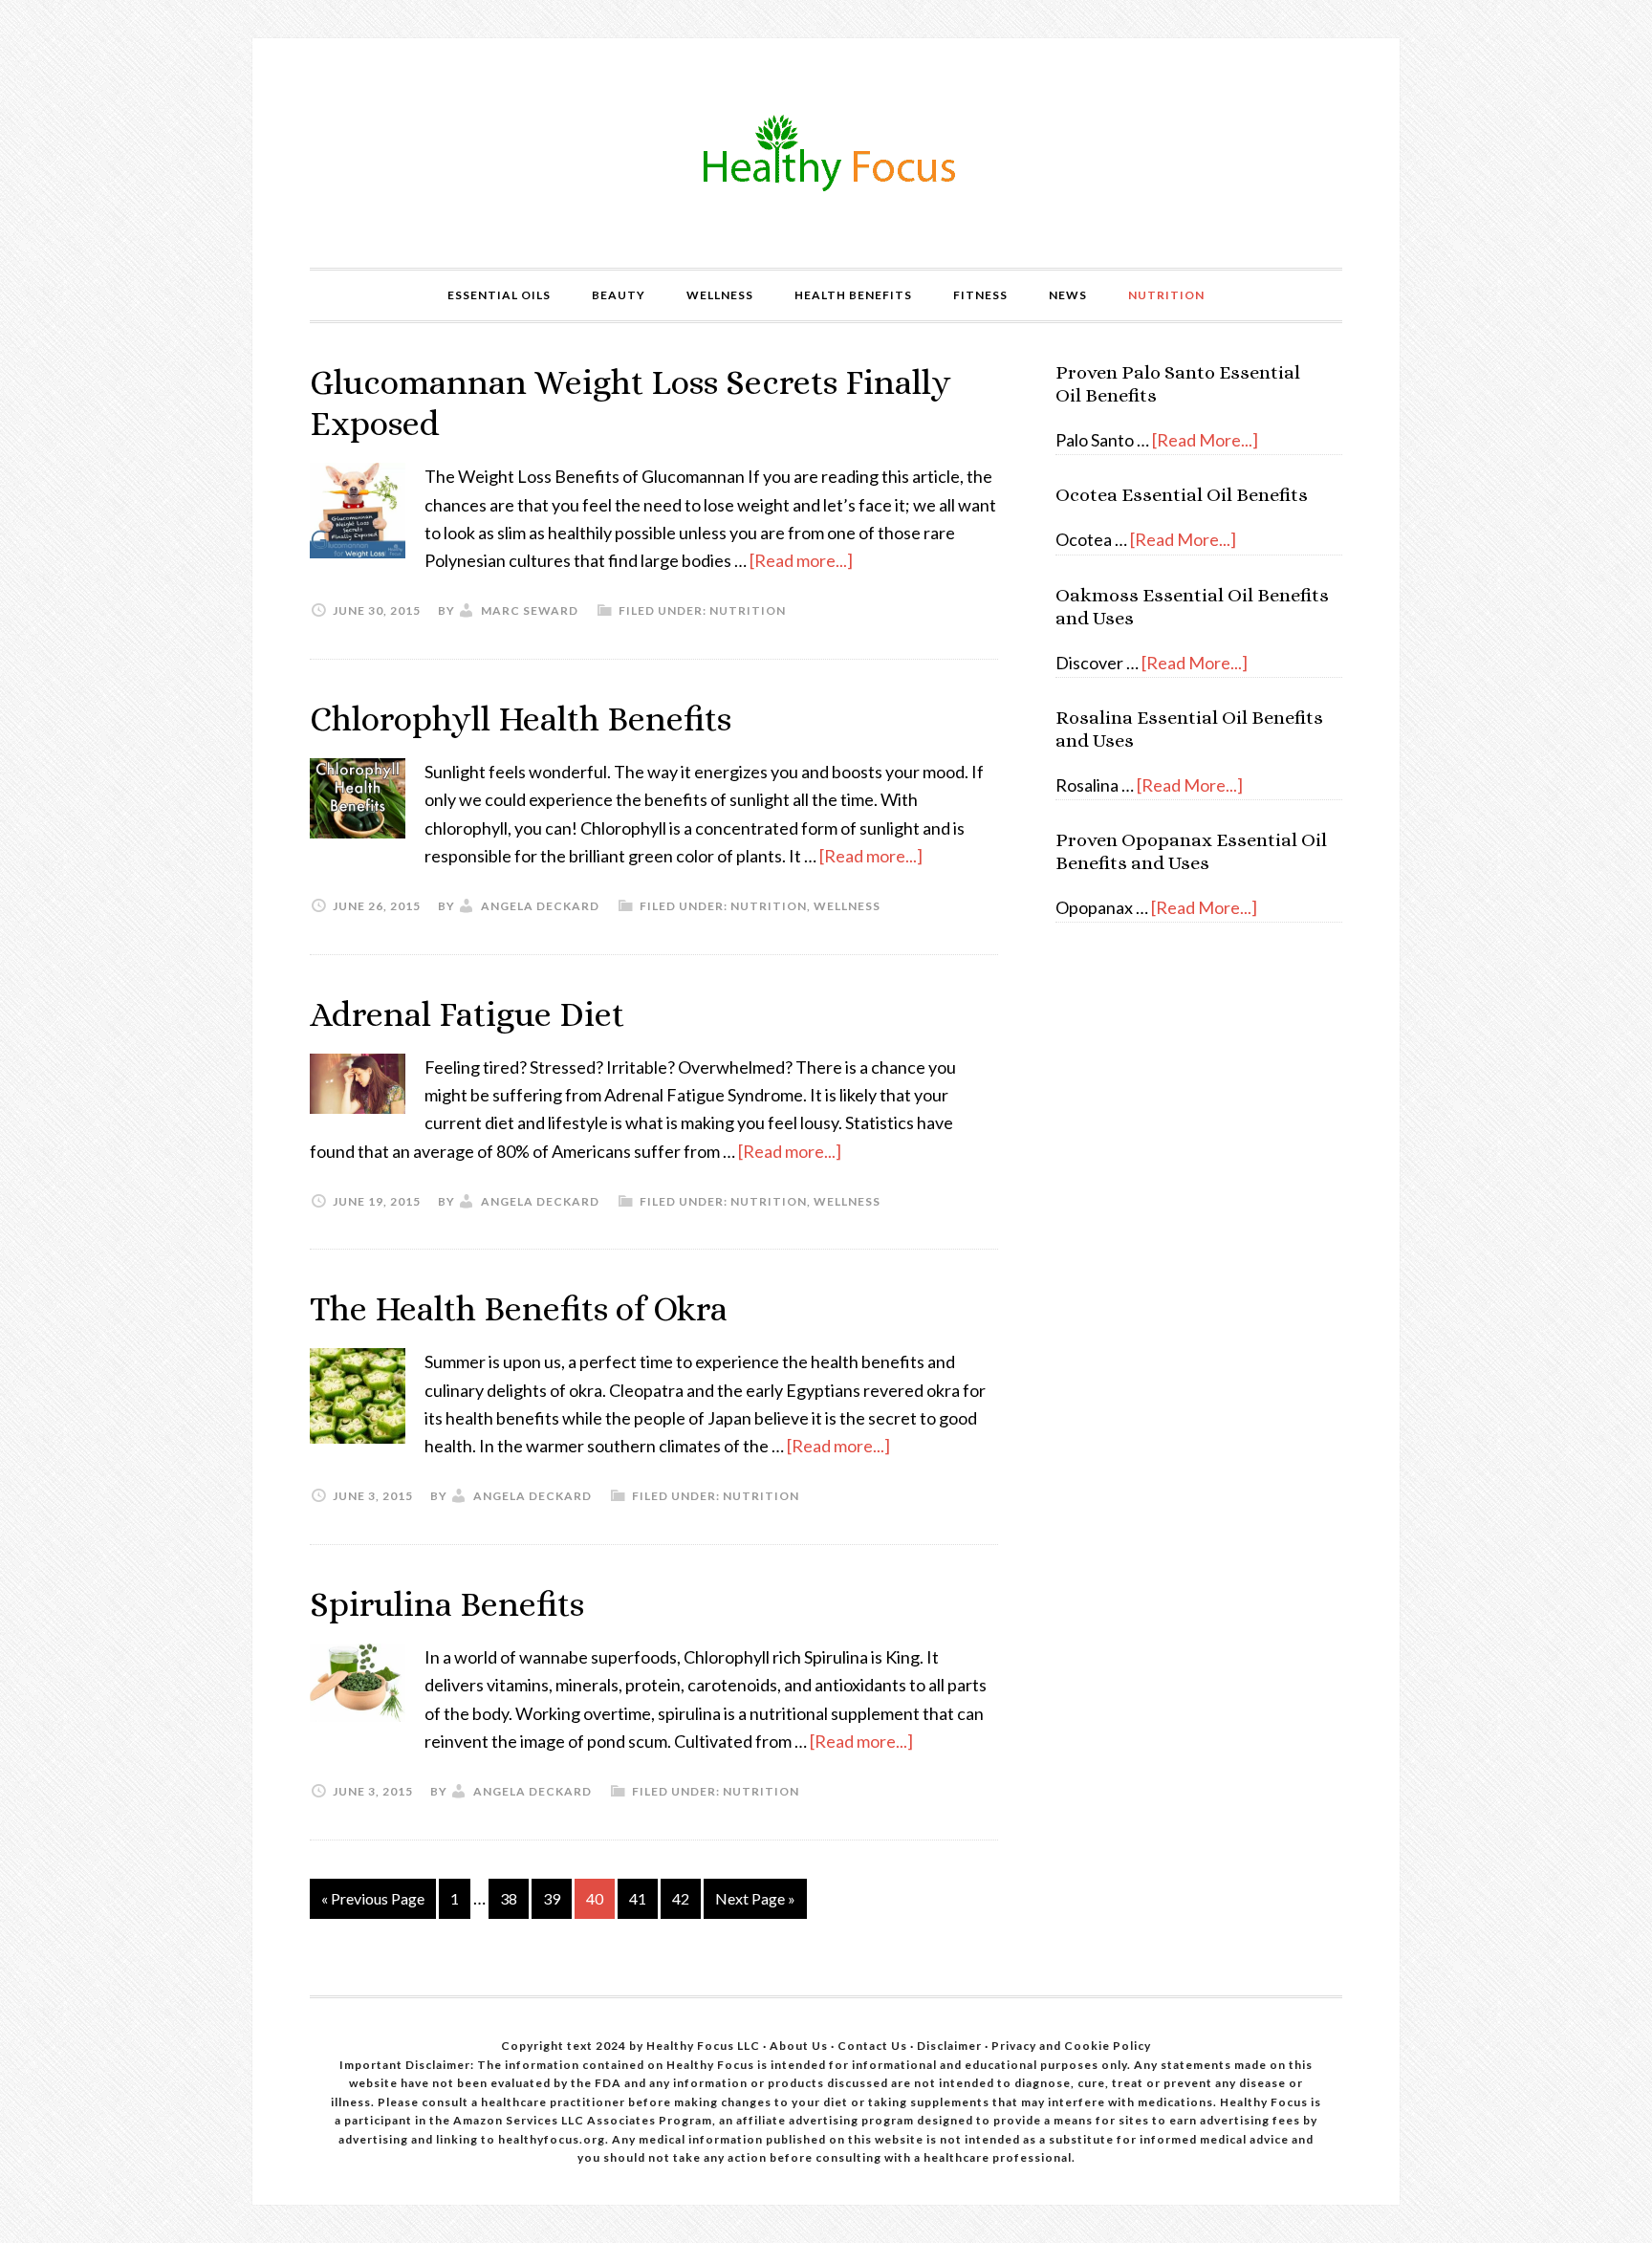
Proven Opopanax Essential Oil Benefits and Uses (1191, 851)
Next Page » (755, 1898)
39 (552, 1898)
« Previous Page (373, 1898)
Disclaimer (951, 2046)
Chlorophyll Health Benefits (521, 719)
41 (638, 1898)
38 (509, 1898)
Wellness (847, 906)
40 (595, 1898)
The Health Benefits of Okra (519, 1308)
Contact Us (872, 2046)
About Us (800, 2046)
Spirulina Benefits (447, 1604)
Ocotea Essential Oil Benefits (1182, 495)
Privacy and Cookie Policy (1071, 2046)
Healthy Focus (826, 153)
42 (681, 1898)
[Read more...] (801, 560)
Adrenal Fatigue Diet (467, 1014)
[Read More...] (1205, 440)
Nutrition (748, 610)
